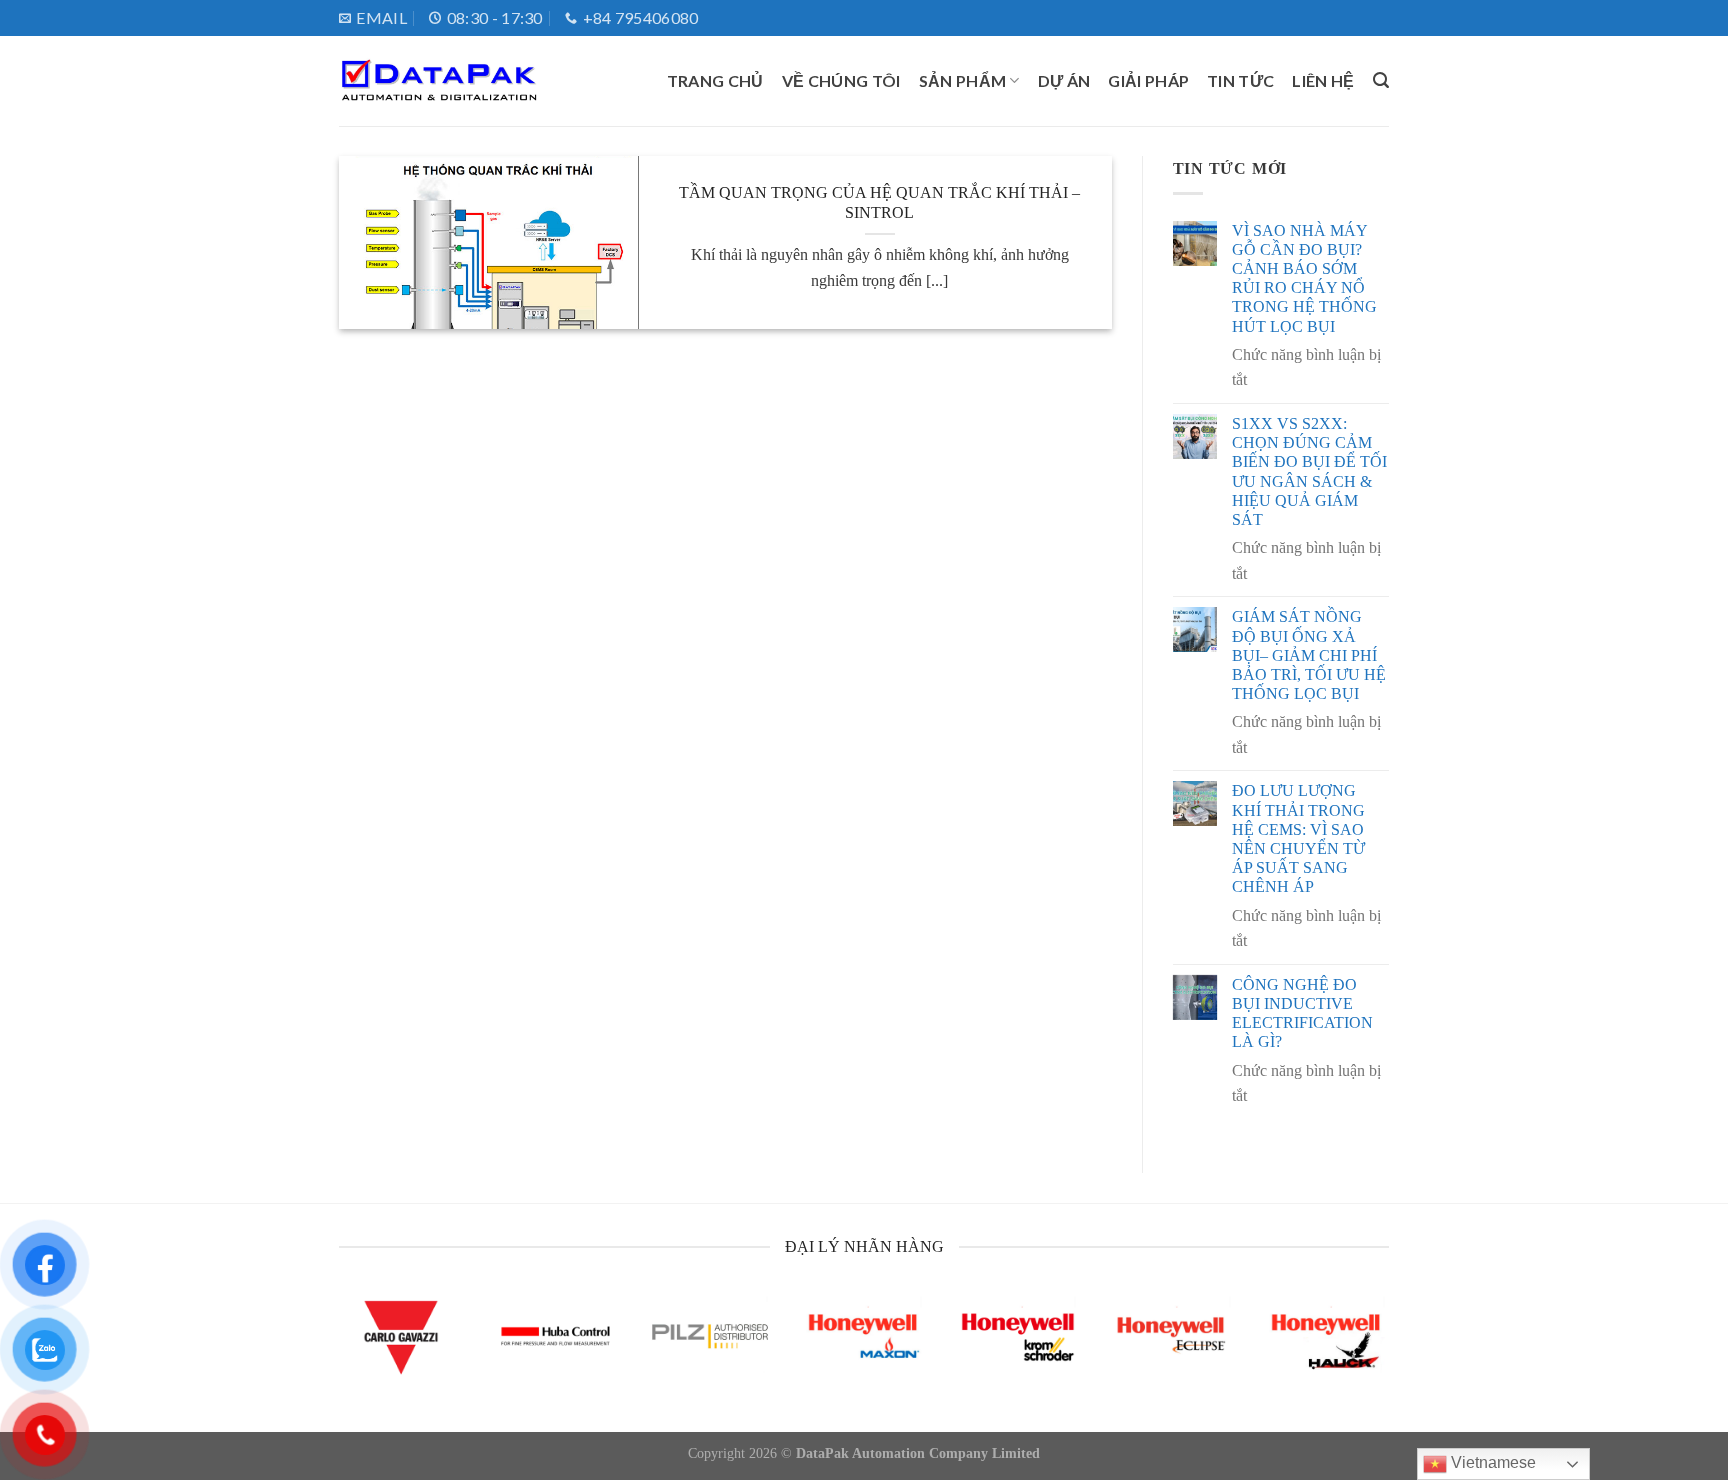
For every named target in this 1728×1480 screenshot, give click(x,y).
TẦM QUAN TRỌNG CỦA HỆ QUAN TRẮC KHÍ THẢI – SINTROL (879, 203)
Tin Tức (1240, 80)
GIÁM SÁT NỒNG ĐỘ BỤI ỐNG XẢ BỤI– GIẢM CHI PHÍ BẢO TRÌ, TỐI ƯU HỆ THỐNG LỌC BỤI (1309, 655)
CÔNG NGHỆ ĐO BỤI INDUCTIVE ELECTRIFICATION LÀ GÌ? (1302, 1013)
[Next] (1357, 1359)
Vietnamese (1491, 1462)
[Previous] (371, 1359)
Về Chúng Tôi (841, 80)
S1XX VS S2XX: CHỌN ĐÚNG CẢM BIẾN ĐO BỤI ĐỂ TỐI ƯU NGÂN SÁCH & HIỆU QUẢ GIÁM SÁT (1309, 471)
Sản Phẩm (963, 80)
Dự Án (1064, 80)
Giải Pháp (1148, 80)
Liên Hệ (1323, 80)
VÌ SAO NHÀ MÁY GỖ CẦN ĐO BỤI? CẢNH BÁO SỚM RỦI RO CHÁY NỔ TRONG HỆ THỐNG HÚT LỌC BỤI (1304, 278)
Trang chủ (715, 80)
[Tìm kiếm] (1381, 80)
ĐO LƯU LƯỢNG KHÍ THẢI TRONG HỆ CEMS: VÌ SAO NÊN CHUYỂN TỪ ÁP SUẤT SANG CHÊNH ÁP (1298, 838)
